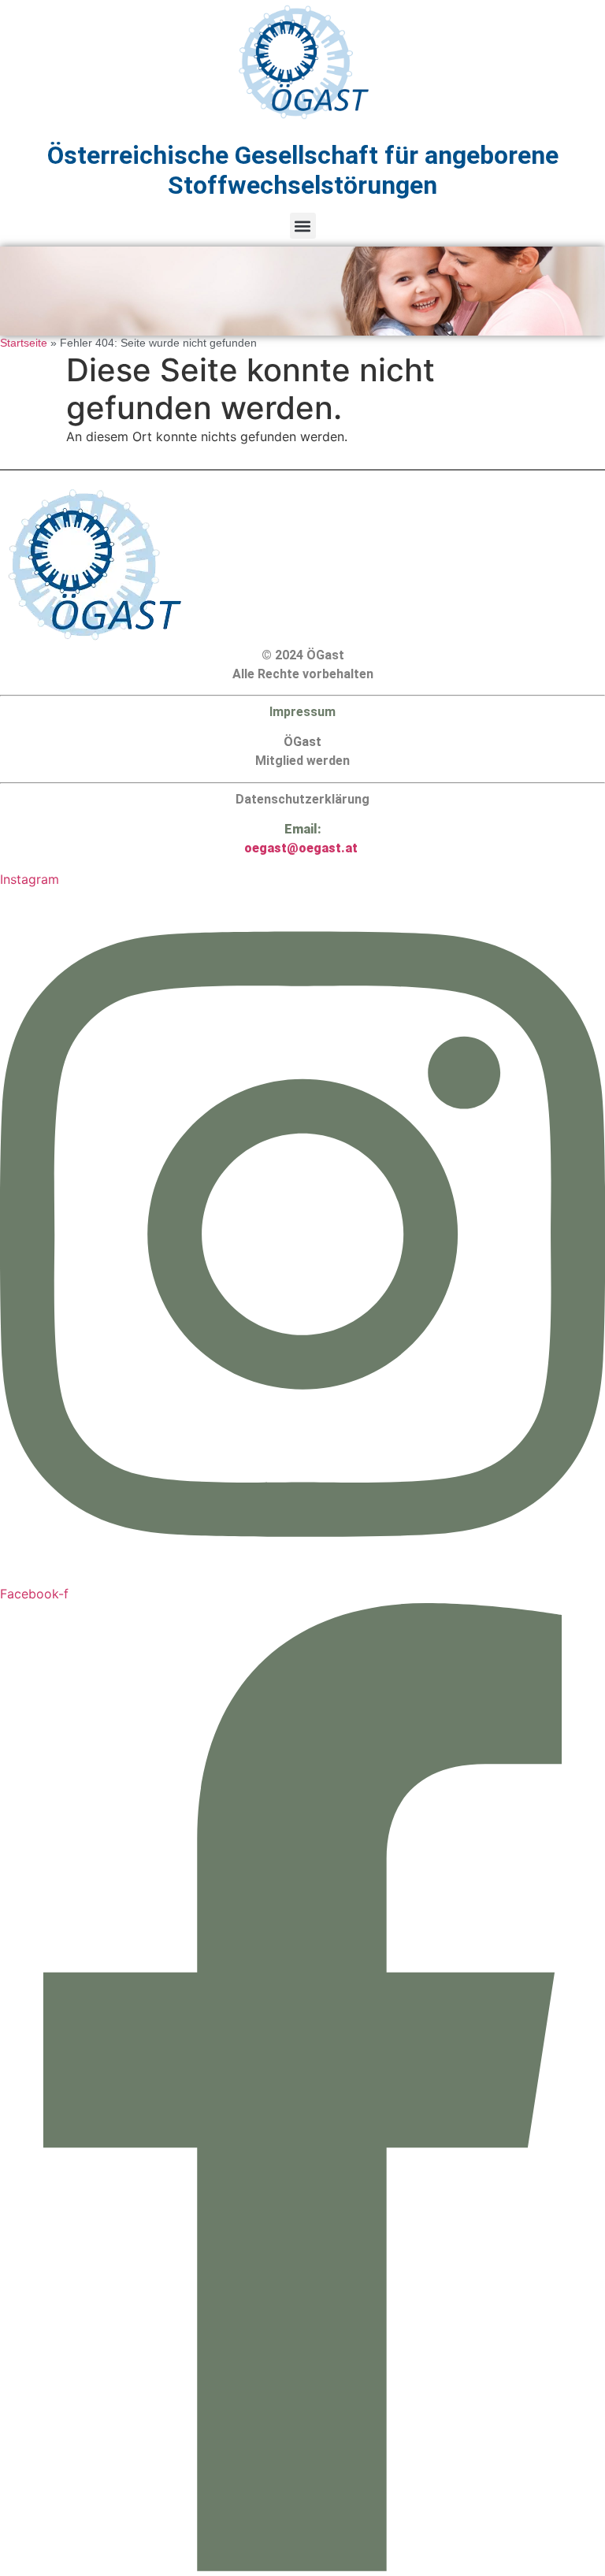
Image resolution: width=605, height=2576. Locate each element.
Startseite (24, 343)
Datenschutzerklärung (302, 799)
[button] (303, 226)
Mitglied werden (302, 761)
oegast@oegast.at (301, 848)
